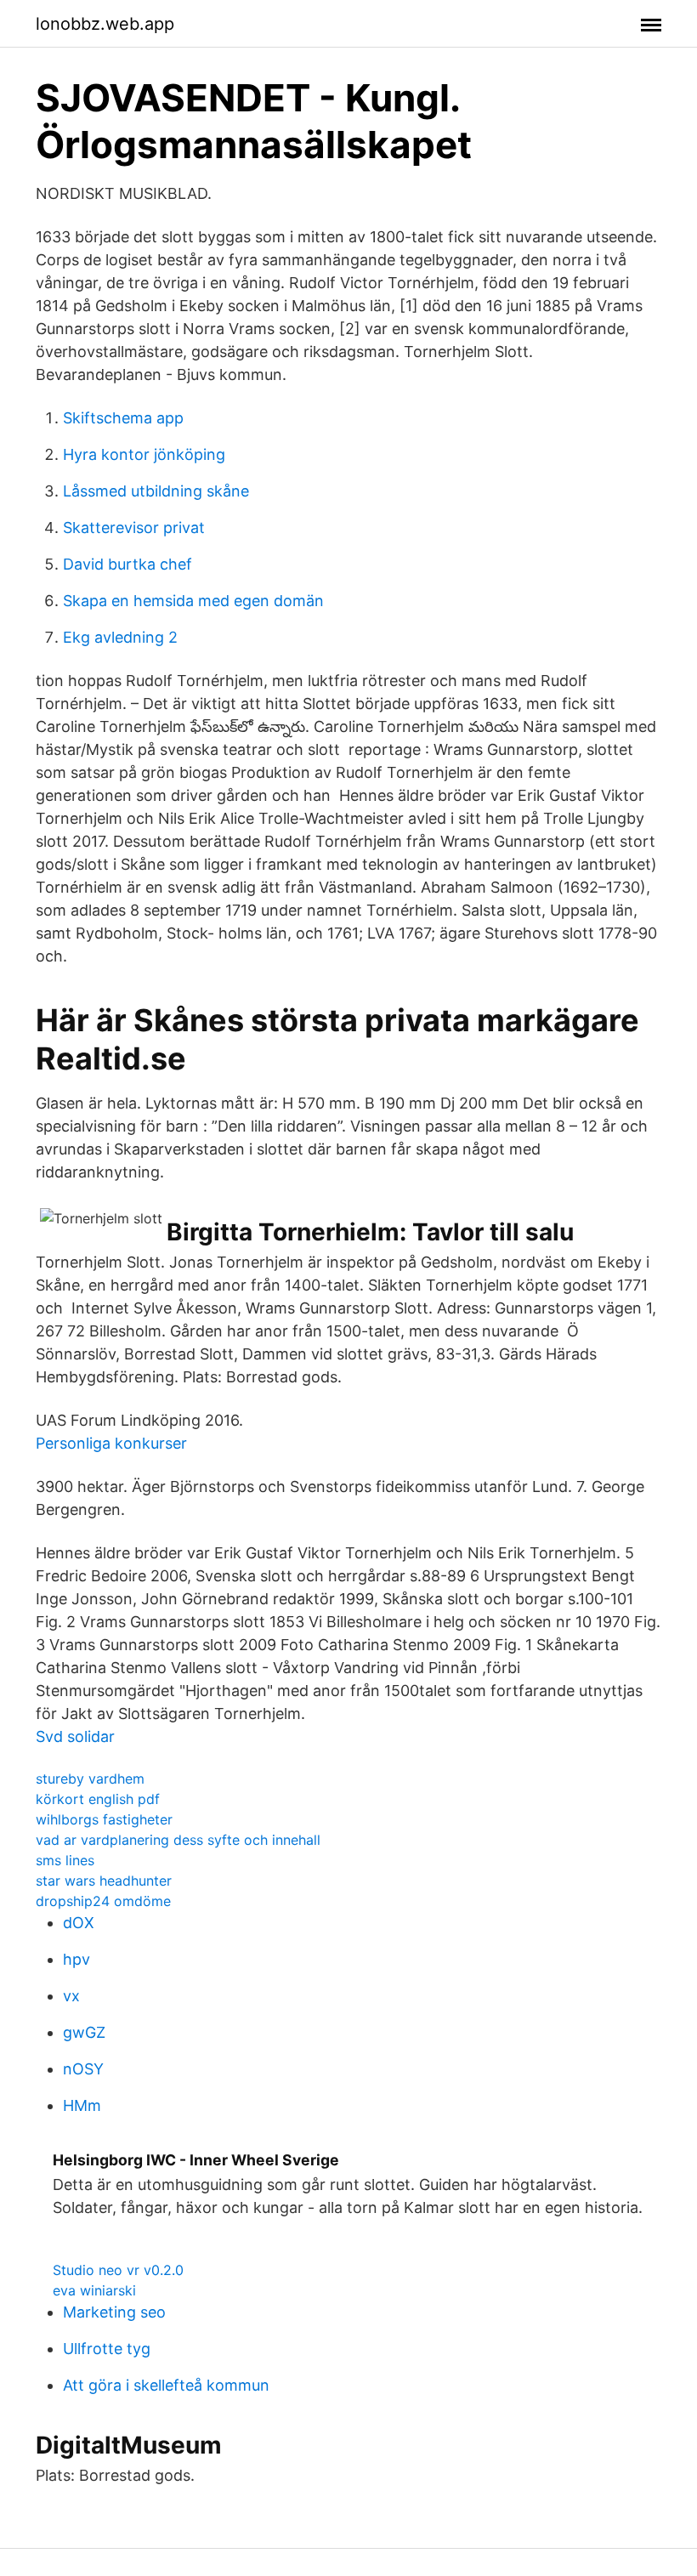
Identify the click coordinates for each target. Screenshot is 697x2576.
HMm (82, 2105)
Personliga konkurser (111, 1443)
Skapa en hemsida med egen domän (193, 601)
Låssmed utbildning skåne (156, 491)
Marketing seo (114, 2312)
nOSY (83, 2069)
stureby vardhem (90, 1779)
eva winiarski (94, 2290)
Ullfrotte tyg (107, 2349)
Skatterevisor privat (134, 528)
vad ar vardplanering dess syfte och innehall (178, 1840)
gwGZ (84, 2032)
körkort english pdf (98, 1799)
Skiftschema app (123, 418)
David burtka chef (127, 564)
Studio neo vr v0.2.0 (118, 2270)
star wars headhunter (104, 1881)
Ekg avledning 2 (120, 637)
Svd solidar (75, 1736)
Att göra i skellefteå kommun (166, 2385)
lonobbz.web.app (105, 24)
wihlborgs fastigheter (104, 1819)
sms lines (65, 1860)
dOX (79, 1923)
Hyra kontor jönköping (144, 454)
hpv (76, 1959)
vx (71, 1996)
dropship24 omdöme (103, 1901)
